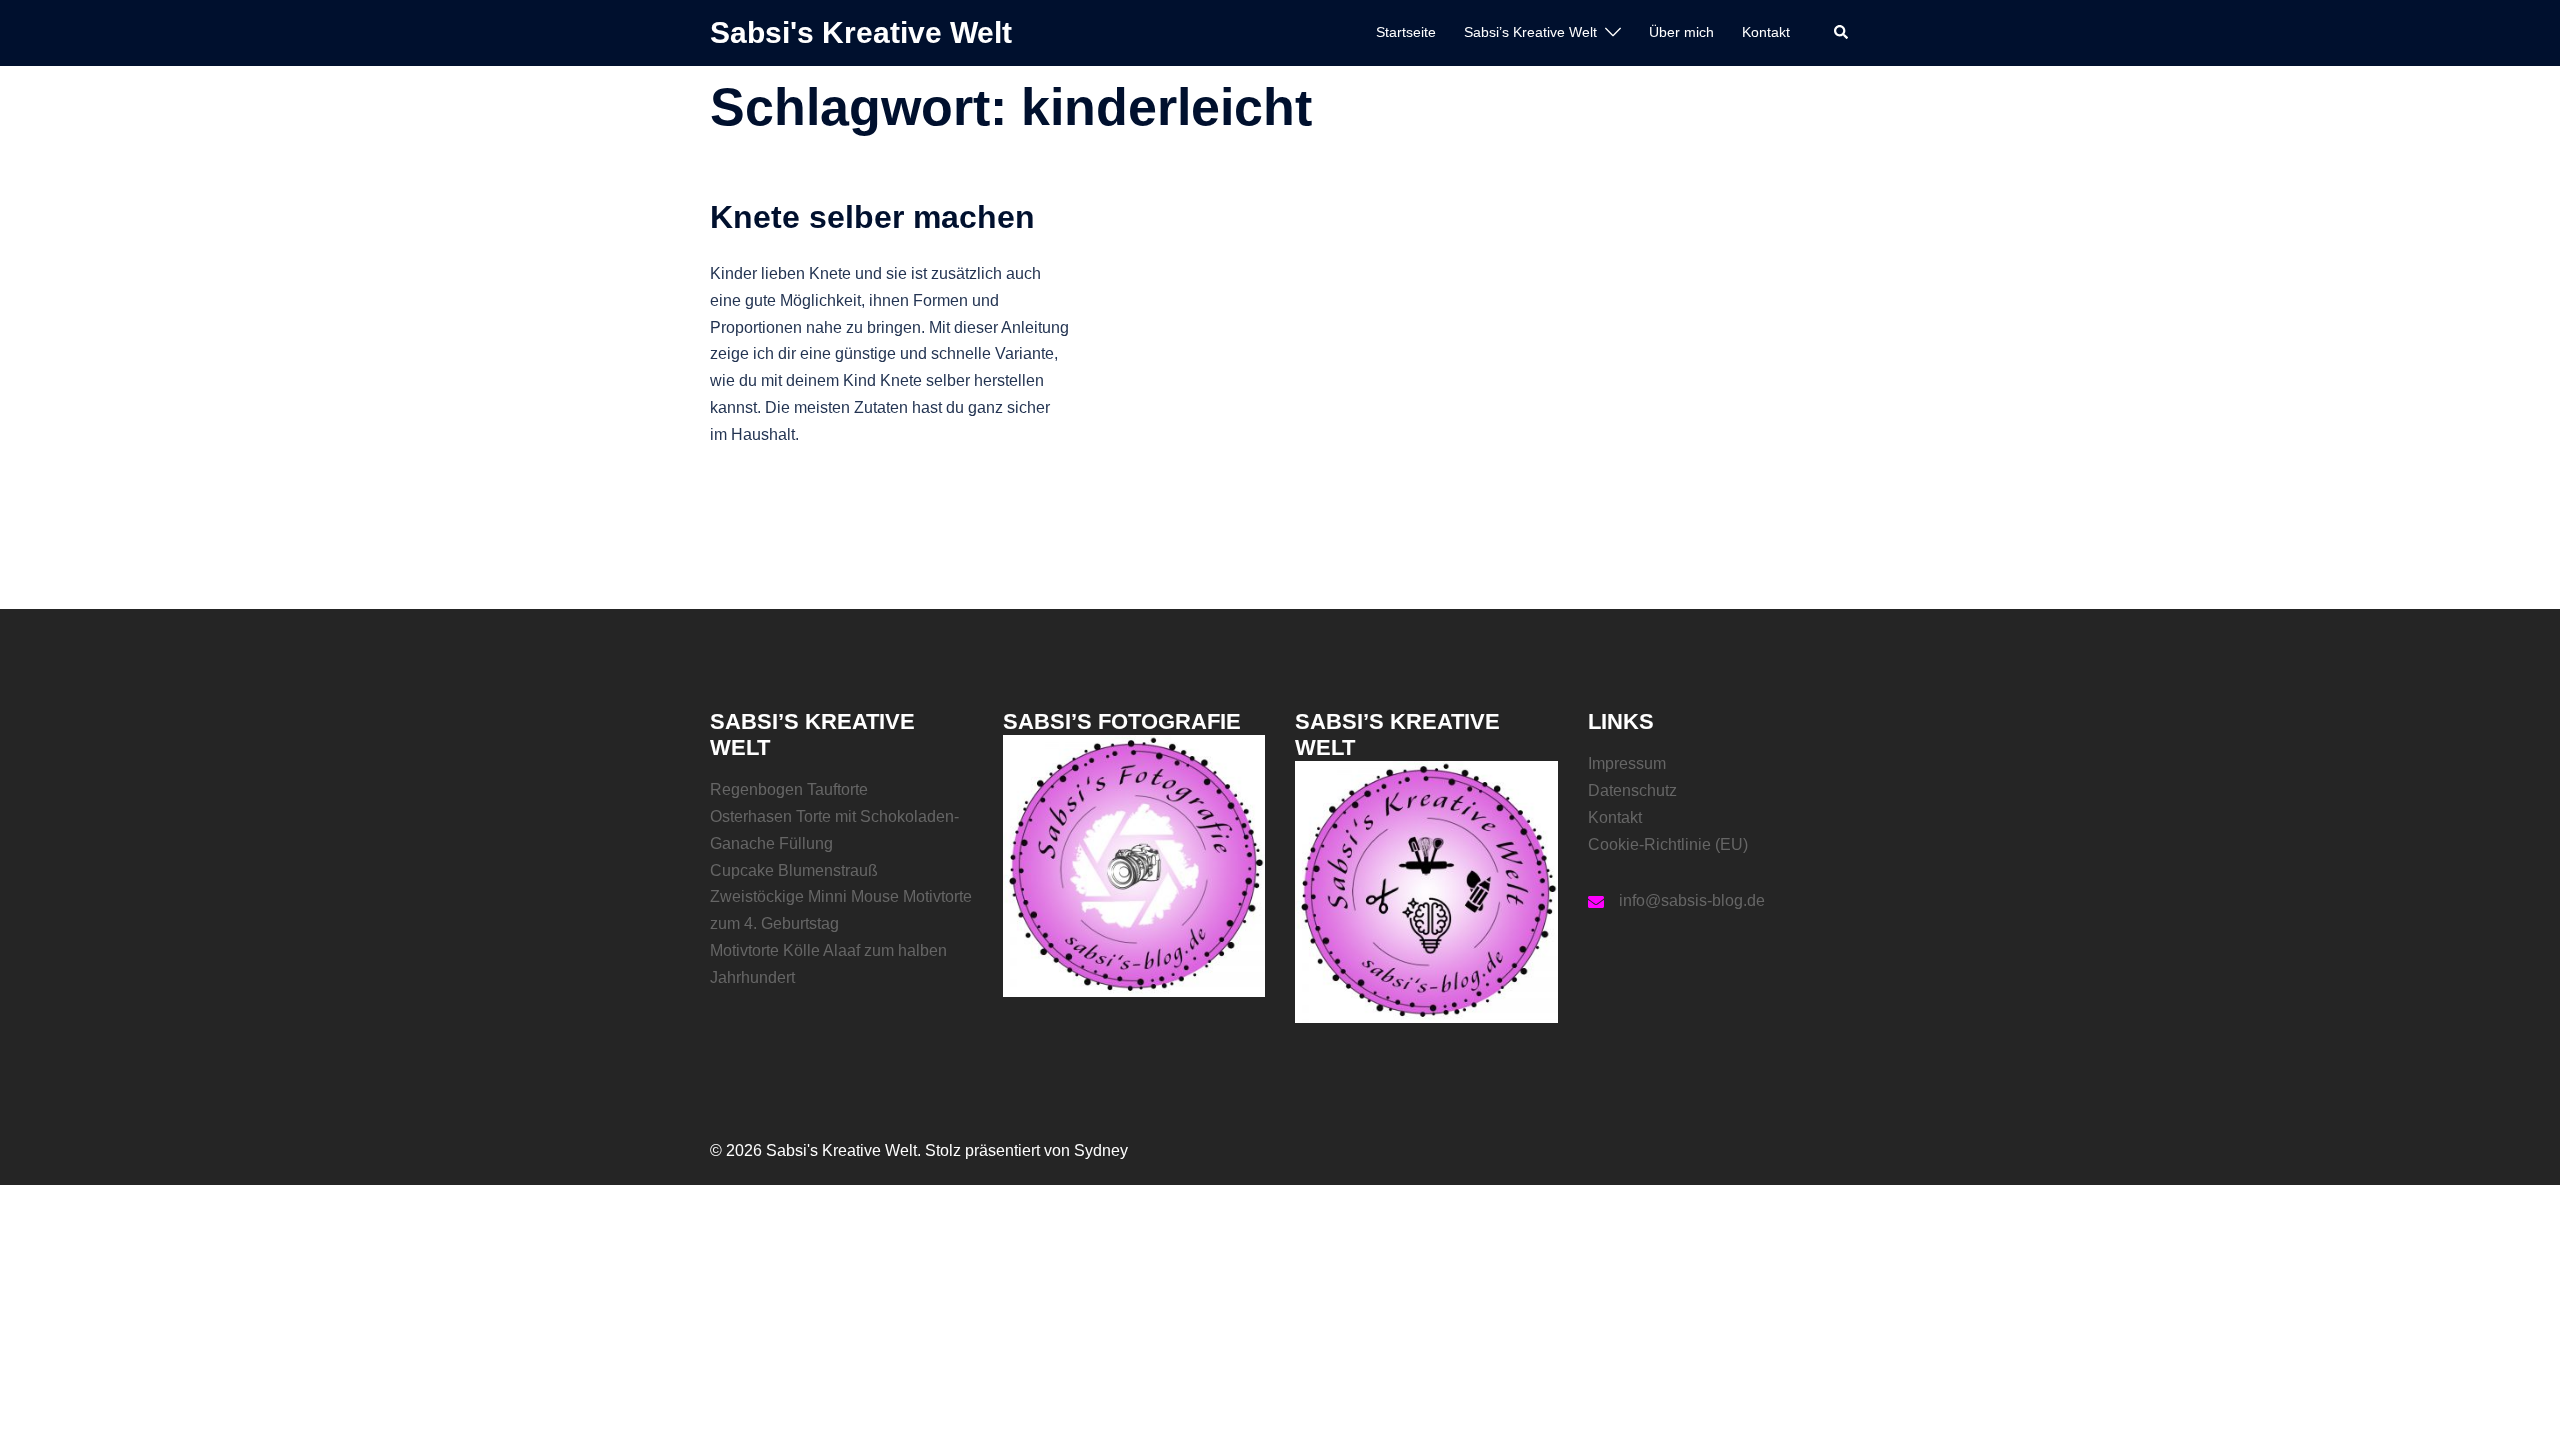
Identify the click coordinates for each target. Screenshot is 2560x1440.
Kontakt (1766, 32)
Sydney (1101, 1150)
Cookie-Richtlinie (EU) (1668, 844)
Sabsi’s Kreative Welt (1530, 32)
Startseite (1406, 32)
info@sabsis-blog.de (1692, 900)
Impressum (1627, 763)
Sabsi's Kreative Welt (861, 32)
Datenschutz (1632, 790)
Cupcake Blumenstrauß (794, 870)
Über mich (1681, 32)
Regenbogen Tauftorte (789, 789)
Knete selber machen (872, 217)
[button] (1842, 33)
